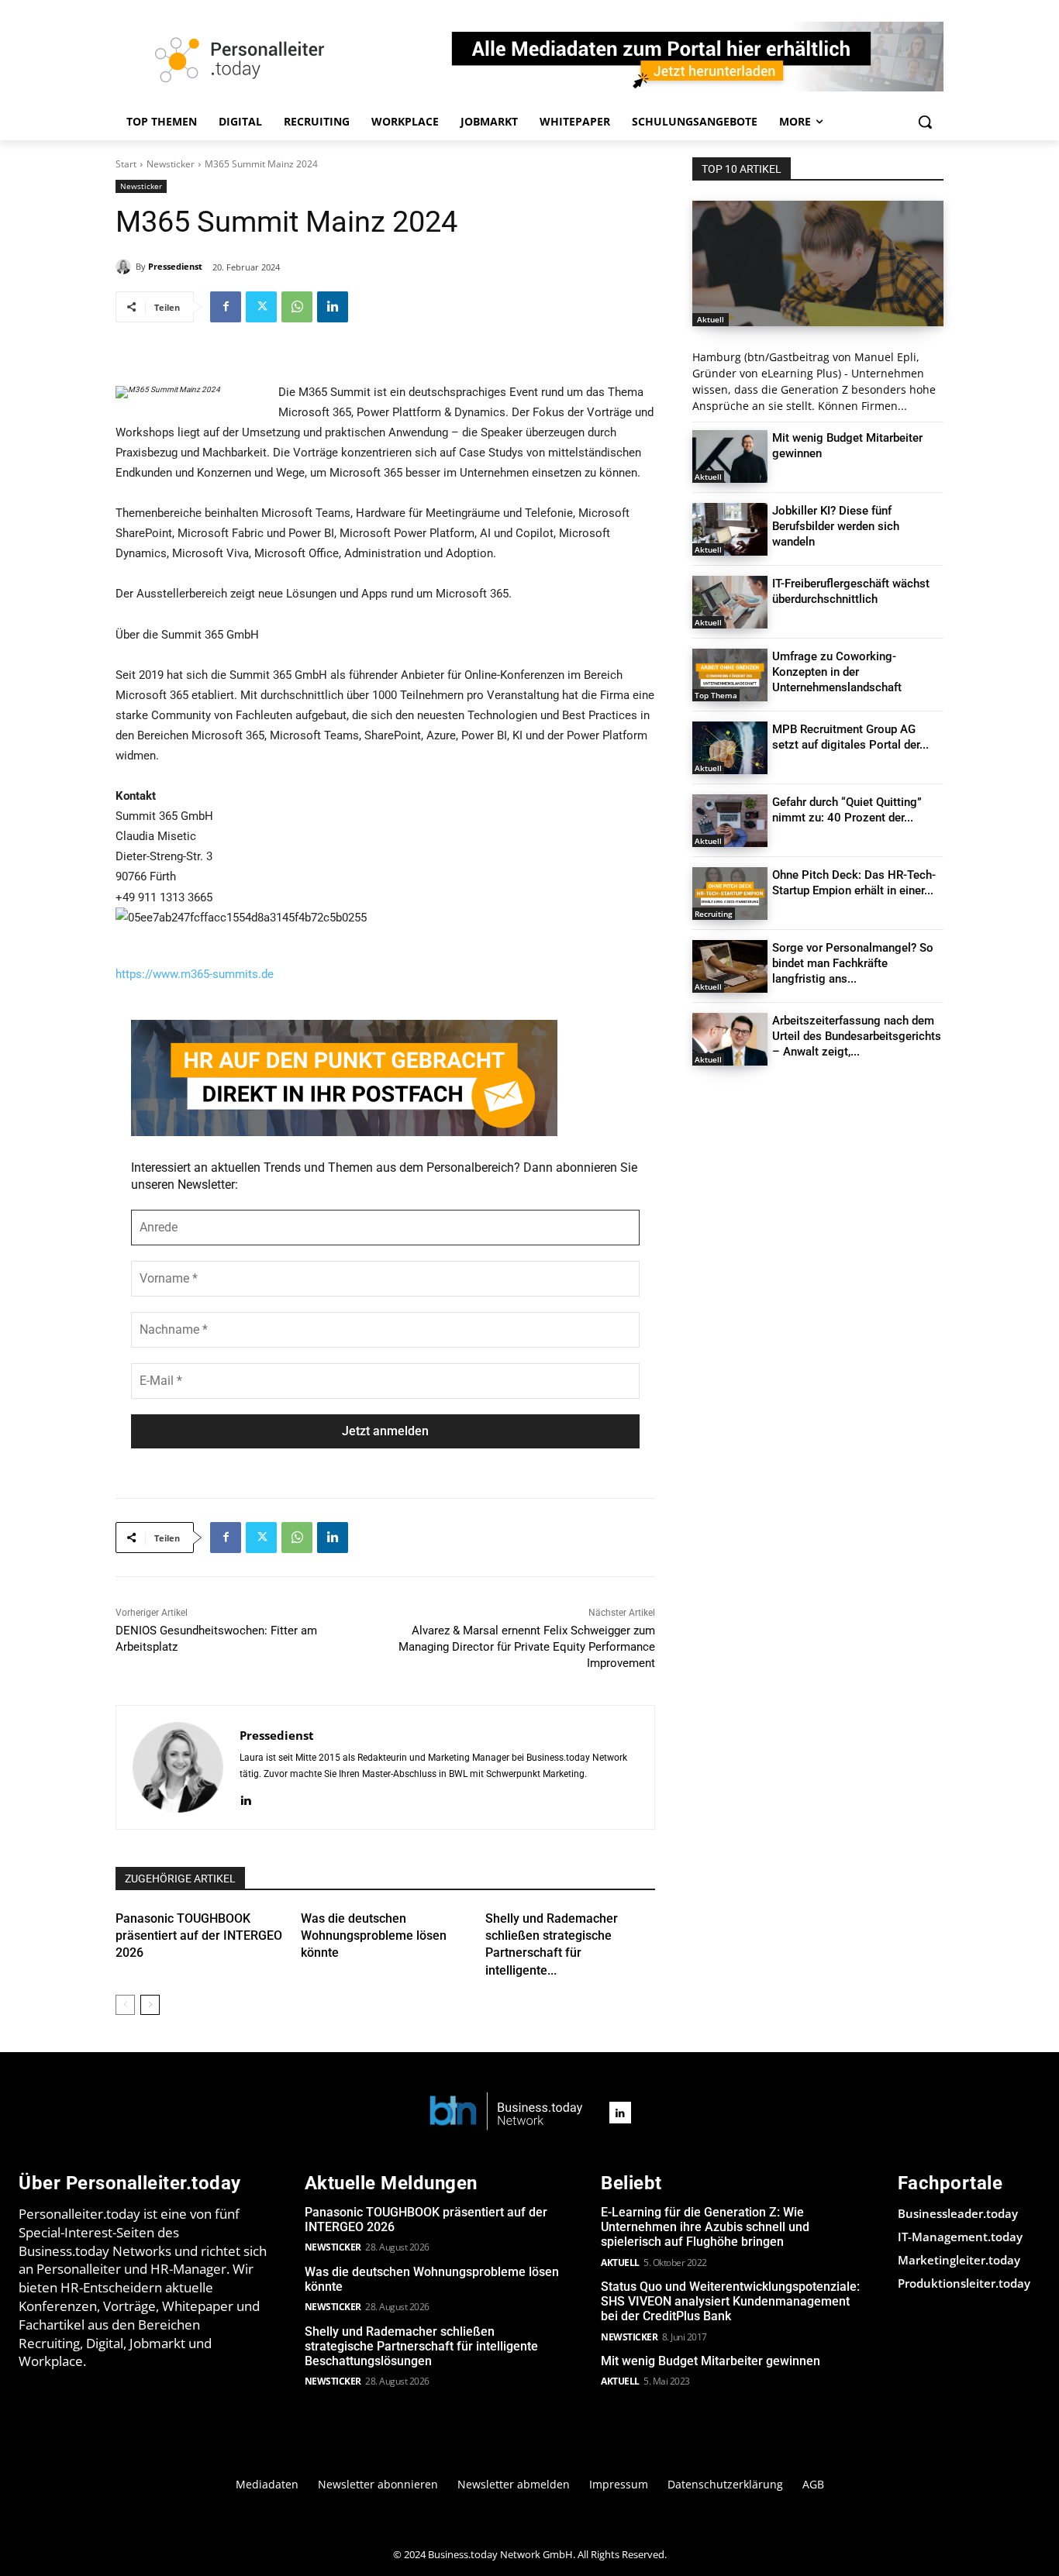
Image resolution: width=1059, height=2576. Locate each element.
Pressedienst (175, 266)
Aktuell (711, 319)
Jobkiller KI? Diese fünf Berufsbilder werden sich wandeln (836, 526)
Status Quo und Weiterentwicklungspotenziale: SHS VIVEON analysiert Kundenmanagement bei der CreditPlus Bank (730, 2301)
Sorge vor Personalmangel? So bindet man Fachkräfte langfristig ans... (853, 963)
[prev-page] (125, 2005)
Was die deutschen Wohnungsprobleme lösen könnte (374, 1936)
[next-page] (150, 2005)
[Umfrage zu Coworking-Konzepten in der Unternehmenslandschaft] (730, 675)
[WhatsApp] (297, 307)
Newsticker (171, 164)
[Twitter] (261, 307)
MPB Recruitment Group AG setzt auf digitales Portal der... (850, 737)
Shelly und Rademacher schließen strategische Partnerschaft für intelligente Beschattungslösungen (421, 2346)
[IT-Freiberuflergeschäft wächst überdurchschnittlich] (730, 602)
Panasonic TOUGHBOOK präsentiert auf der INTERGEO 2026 (199, 1936)
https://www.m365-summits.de (195, 974)
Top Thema (716, 695)
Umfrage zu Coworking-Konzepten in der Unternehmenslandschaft (837, 672)
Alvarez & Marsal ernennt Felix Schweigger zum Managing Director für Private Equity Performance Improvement (527, 1647)
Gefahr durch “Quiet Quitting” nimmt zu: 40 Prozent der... (847, 810)
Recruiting (714, 914)
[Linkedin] (333, 307)
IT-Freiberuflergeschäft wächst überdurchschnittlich (851, 591)
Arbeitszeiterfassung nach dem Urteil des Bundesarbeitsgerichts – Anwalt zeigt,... (857, 1036)
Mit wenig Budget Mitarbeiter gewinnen (711, 2361)
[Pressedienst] (126, 267)
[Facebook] (226, 307)
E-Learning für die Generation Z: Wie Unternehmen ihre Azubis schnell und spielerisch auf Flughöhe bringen (705, 2227)
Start (126, 164)
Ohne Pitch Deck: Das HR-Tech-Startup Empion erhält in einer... (854, 883)
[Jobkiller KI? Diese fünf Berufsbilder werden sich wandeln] (730, 529)
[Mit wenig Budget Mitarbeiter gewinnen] (730, 456)
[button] (925, 122)
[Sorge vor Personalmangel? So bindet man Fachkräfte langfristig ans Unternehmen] (730, 966)
